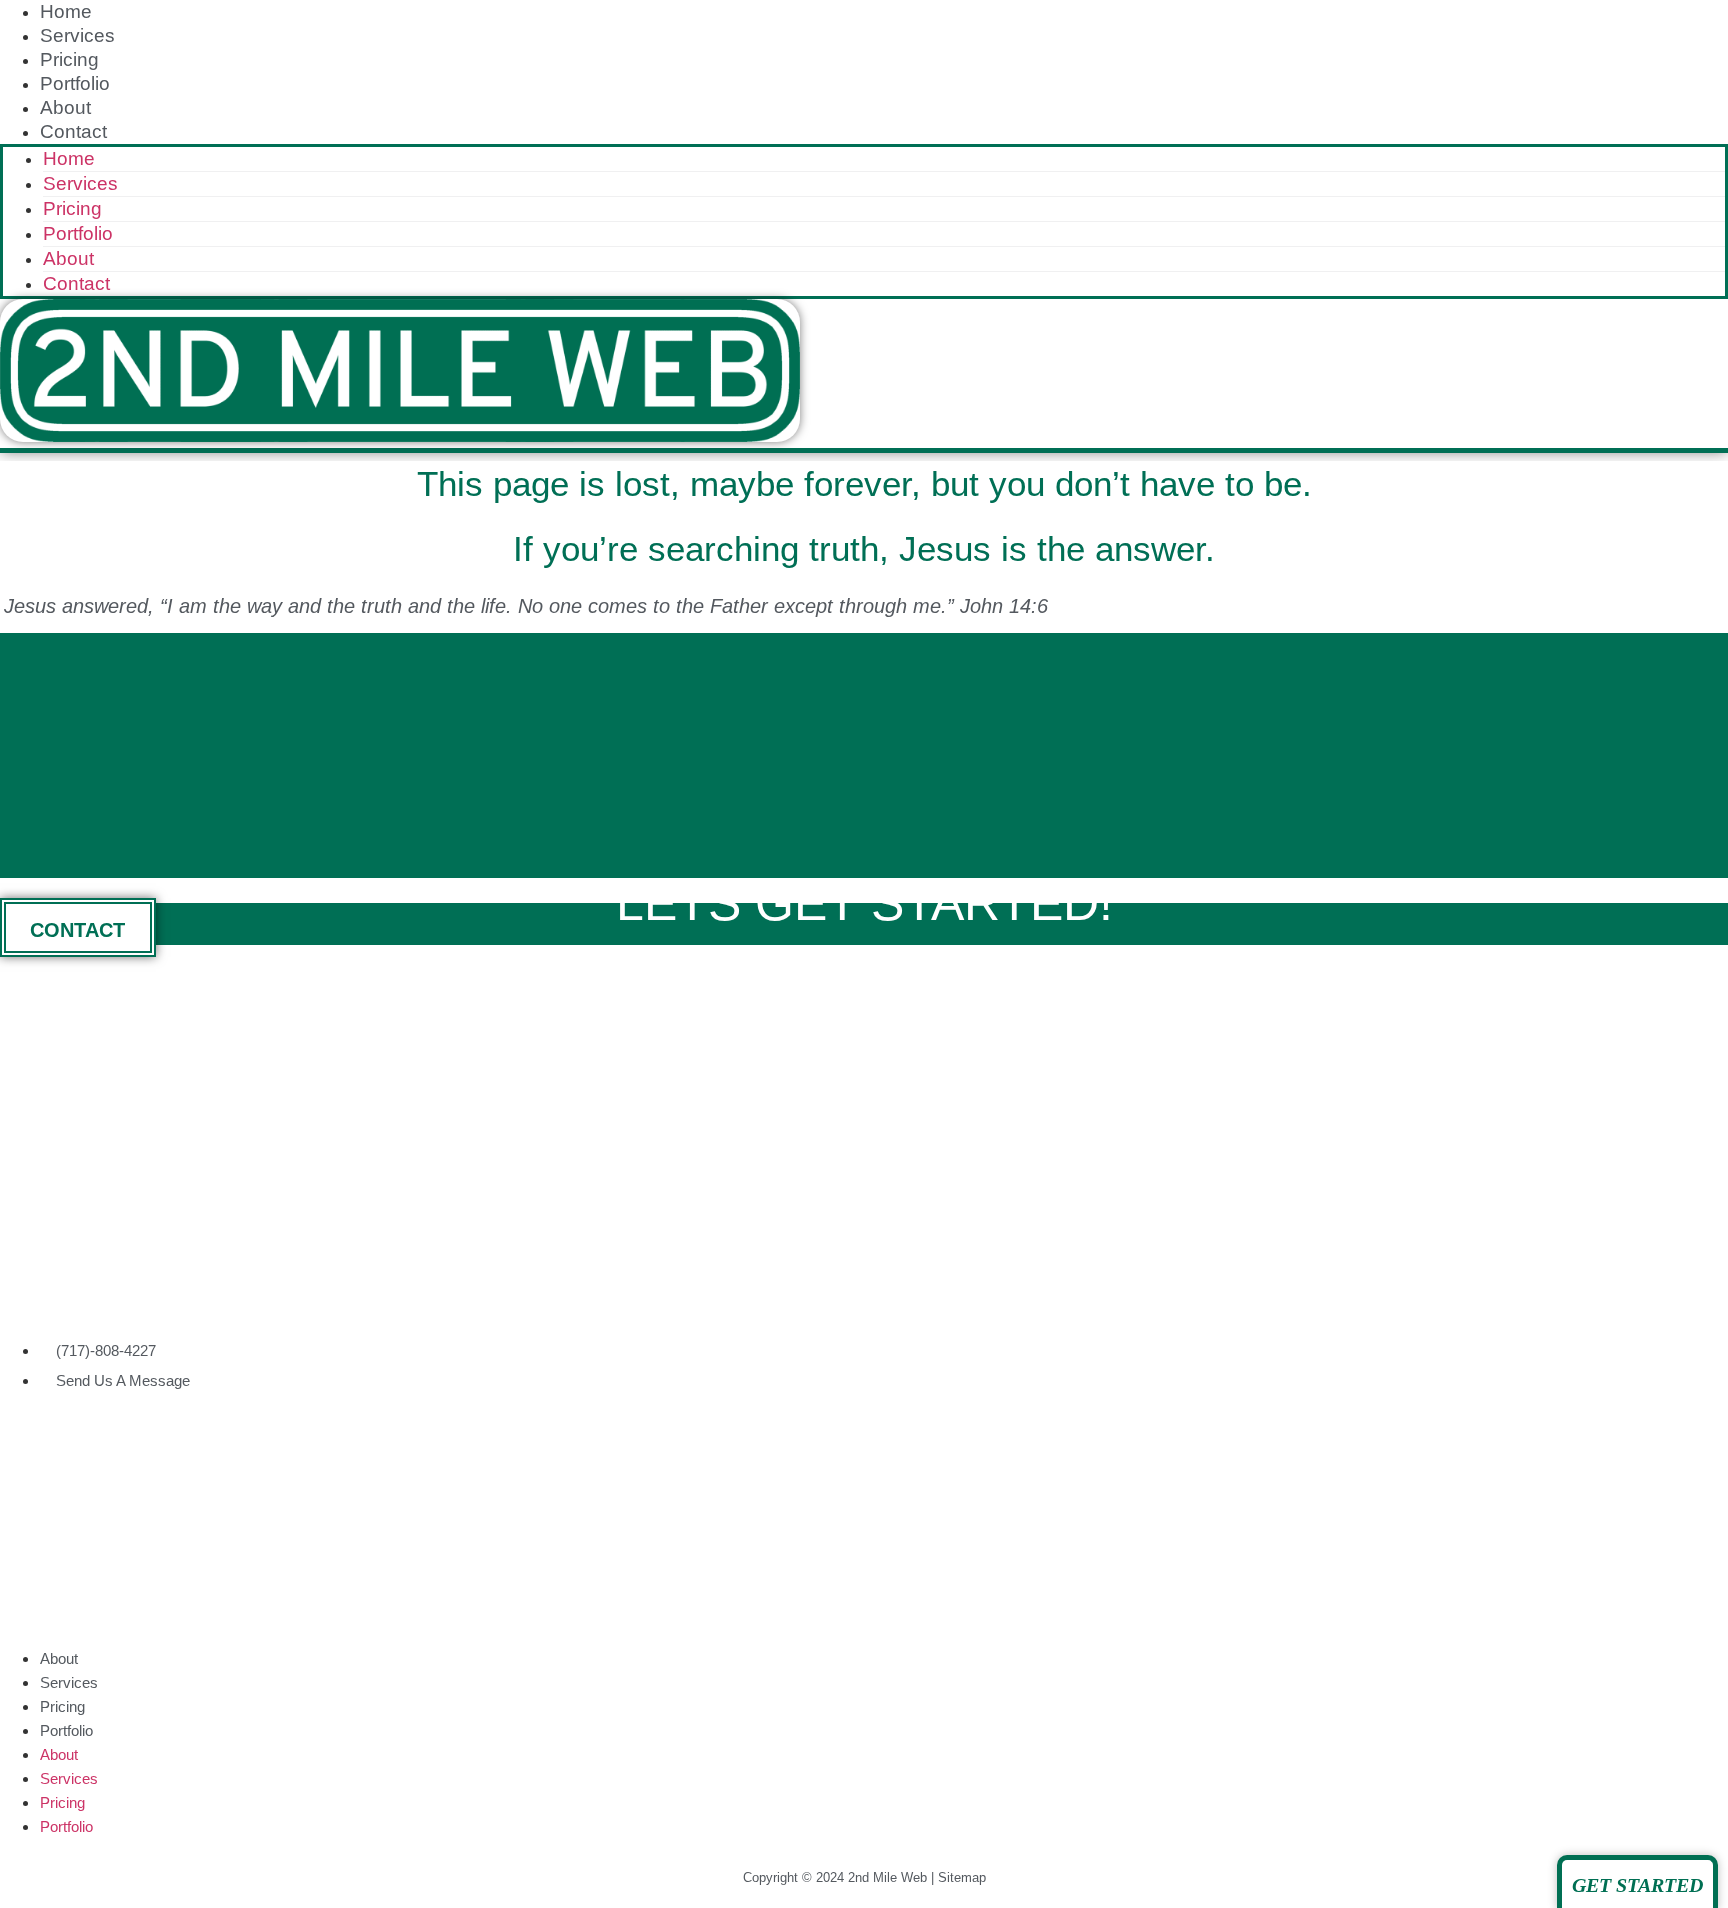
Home (66, 11)
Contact (73, 131)
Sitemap (962, 1877)
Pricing (69, 59)
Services (77, 35)
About (65, 107)
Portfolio (75, 83)
